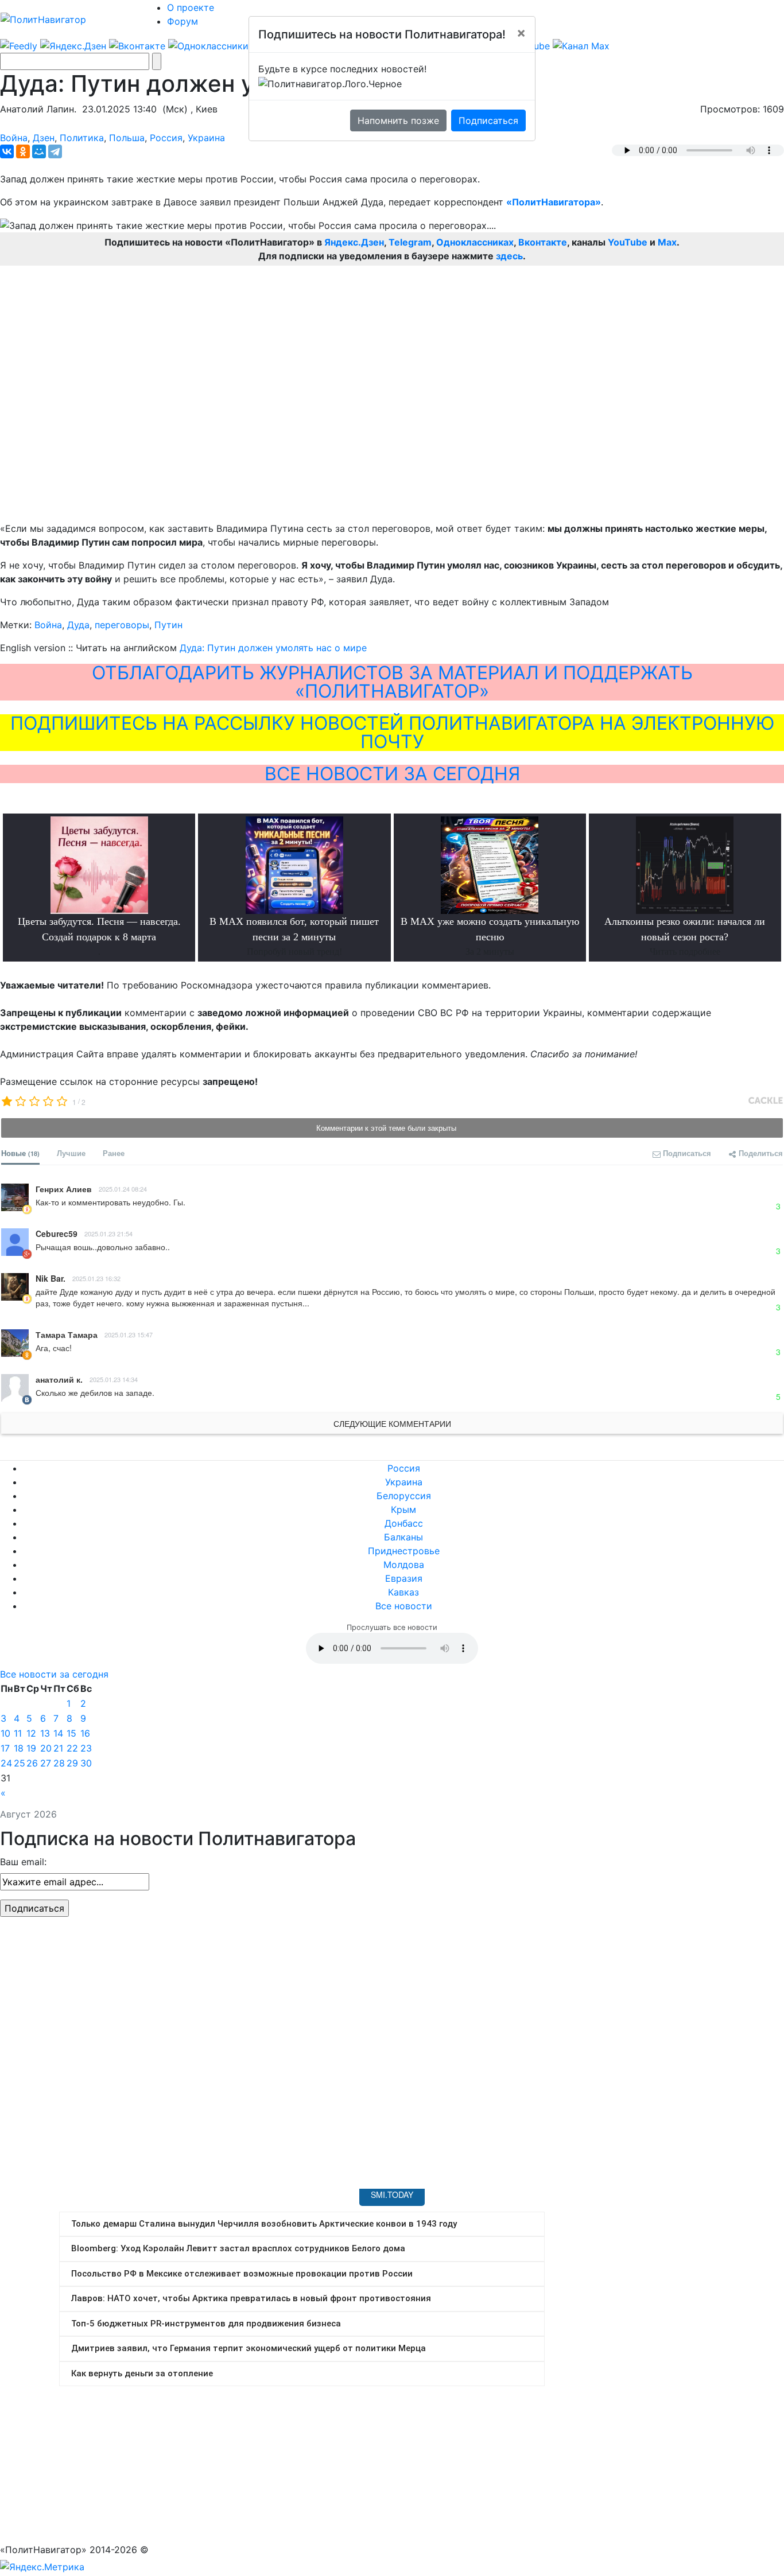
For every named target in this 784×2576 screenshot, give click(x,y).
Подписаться (488, 120)
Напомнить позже (398, 120)
